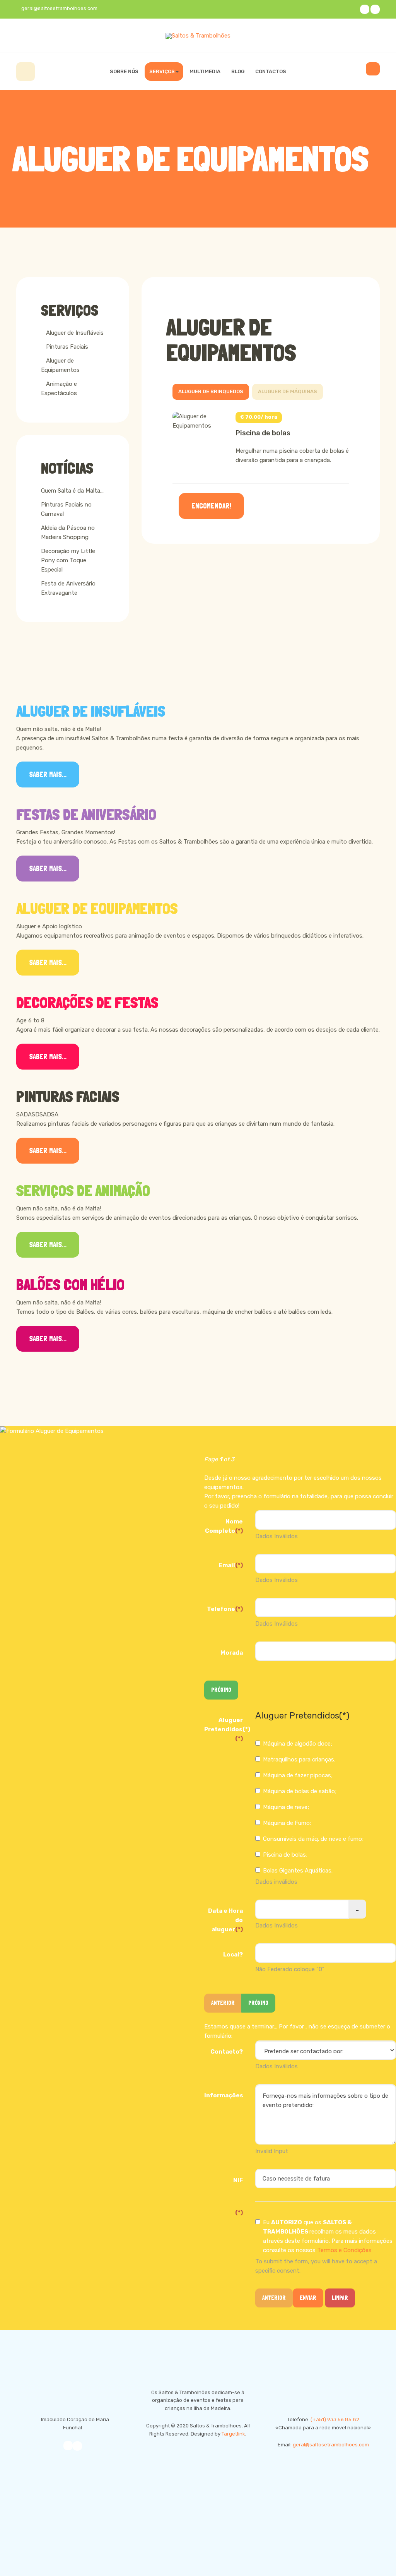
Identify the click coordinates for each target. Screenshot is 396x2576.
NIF (238, 2180)
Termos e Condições (344, 2250)
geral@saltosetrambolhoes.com (331, 2445)
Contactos (271, 71)
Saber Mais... (48, 775)
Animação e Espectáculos (59, 389)
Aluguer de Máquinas (288, 391)
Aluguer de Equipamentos (231, 340)
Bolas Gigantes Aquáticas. (298, 1871)
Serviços (162, 71)
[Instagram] (375, 9)
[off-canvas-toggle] (373, 69)
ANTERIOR (223, 2003)
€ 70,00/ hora (259, 417)
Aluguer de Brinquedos (211, 391)
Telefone (225, 1609)
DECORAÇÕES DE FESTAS (87, 1003)
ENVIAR (308, 2298)
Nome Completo (224, 1526)
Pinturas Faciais (67, 347)
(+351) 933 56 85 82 (335, 2419)
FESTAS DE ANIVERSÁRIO (86, 815)
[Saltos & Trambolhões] (198, 36)
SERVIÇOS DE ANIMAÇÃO (83, 1191)
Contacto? (227, 2052)
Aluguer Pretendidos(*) (227, 1729)
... (358, 1909)
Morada (232, 1653)
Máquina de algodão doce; (298, 1744)
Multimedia (205, 71)
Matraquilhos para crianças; (299, 1760)
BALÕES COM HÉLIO (70, 1285)
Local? (233, 1955)
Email (231, 1565)
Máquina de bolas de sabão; (300, 1791)
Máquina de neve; (286, 1807)
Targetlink (233, 2434)
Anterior (274, 2298)
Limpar (340, 2298)
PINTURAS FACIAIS (68, 1097)
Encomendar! (211, 506)
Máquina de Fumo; (287, 1823)
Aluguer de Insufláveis (75, 333)
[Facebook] (365, 9)
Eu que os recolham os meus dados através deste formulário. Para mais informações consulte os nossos (328, 2236)
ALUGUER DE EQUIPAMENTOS (97, 909)
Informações (224, 2095)
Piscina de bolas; (285, 1855)
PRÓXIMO (221, 1690)
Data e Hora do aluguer (225, 1920)
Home (26, 72)
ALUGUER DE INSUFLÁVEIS (91, 711)
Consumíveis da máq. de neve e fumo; (313, 1839)
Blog (238, 71)
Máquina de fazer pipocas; (298, 1775)
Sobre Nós (124, 71)
